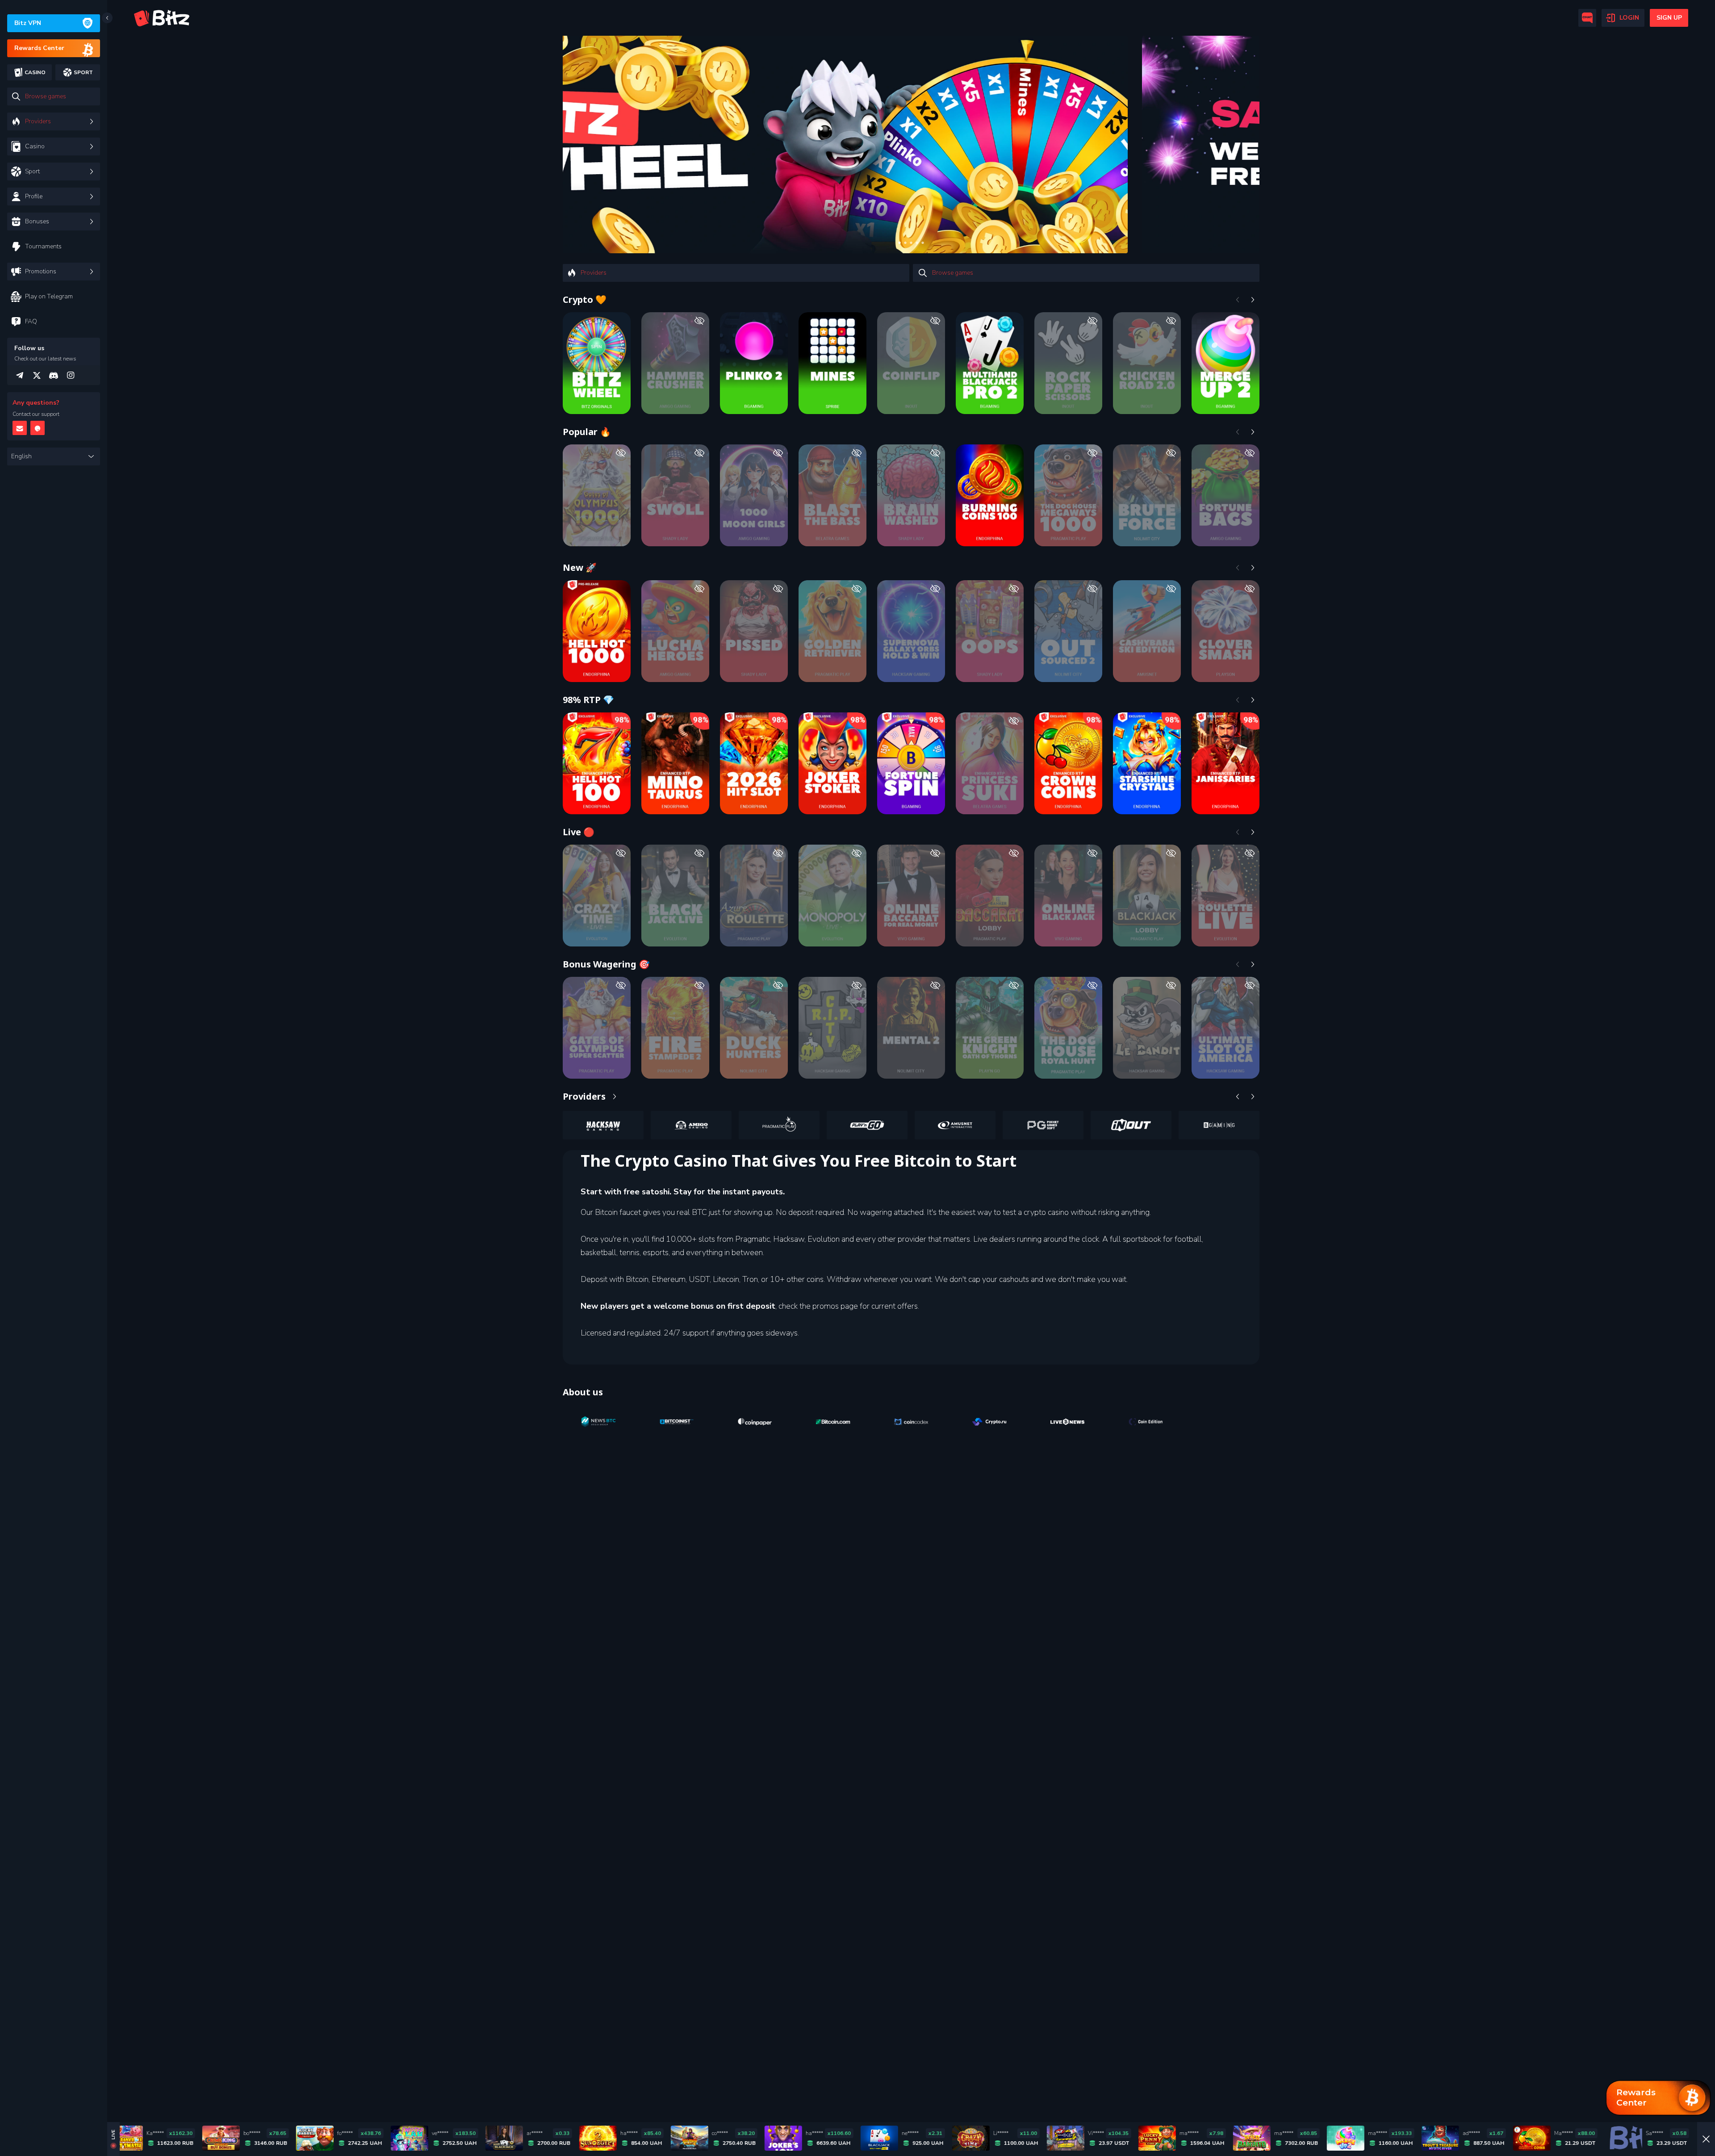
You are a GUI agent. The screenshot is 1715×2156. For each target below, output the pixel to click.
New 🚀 (580, 567)
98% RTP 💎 (588, 700)
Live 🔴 (579, 832)
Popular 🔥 (587, 432)
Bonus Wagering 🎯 (606, 964)
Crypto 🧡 (585, 299)
